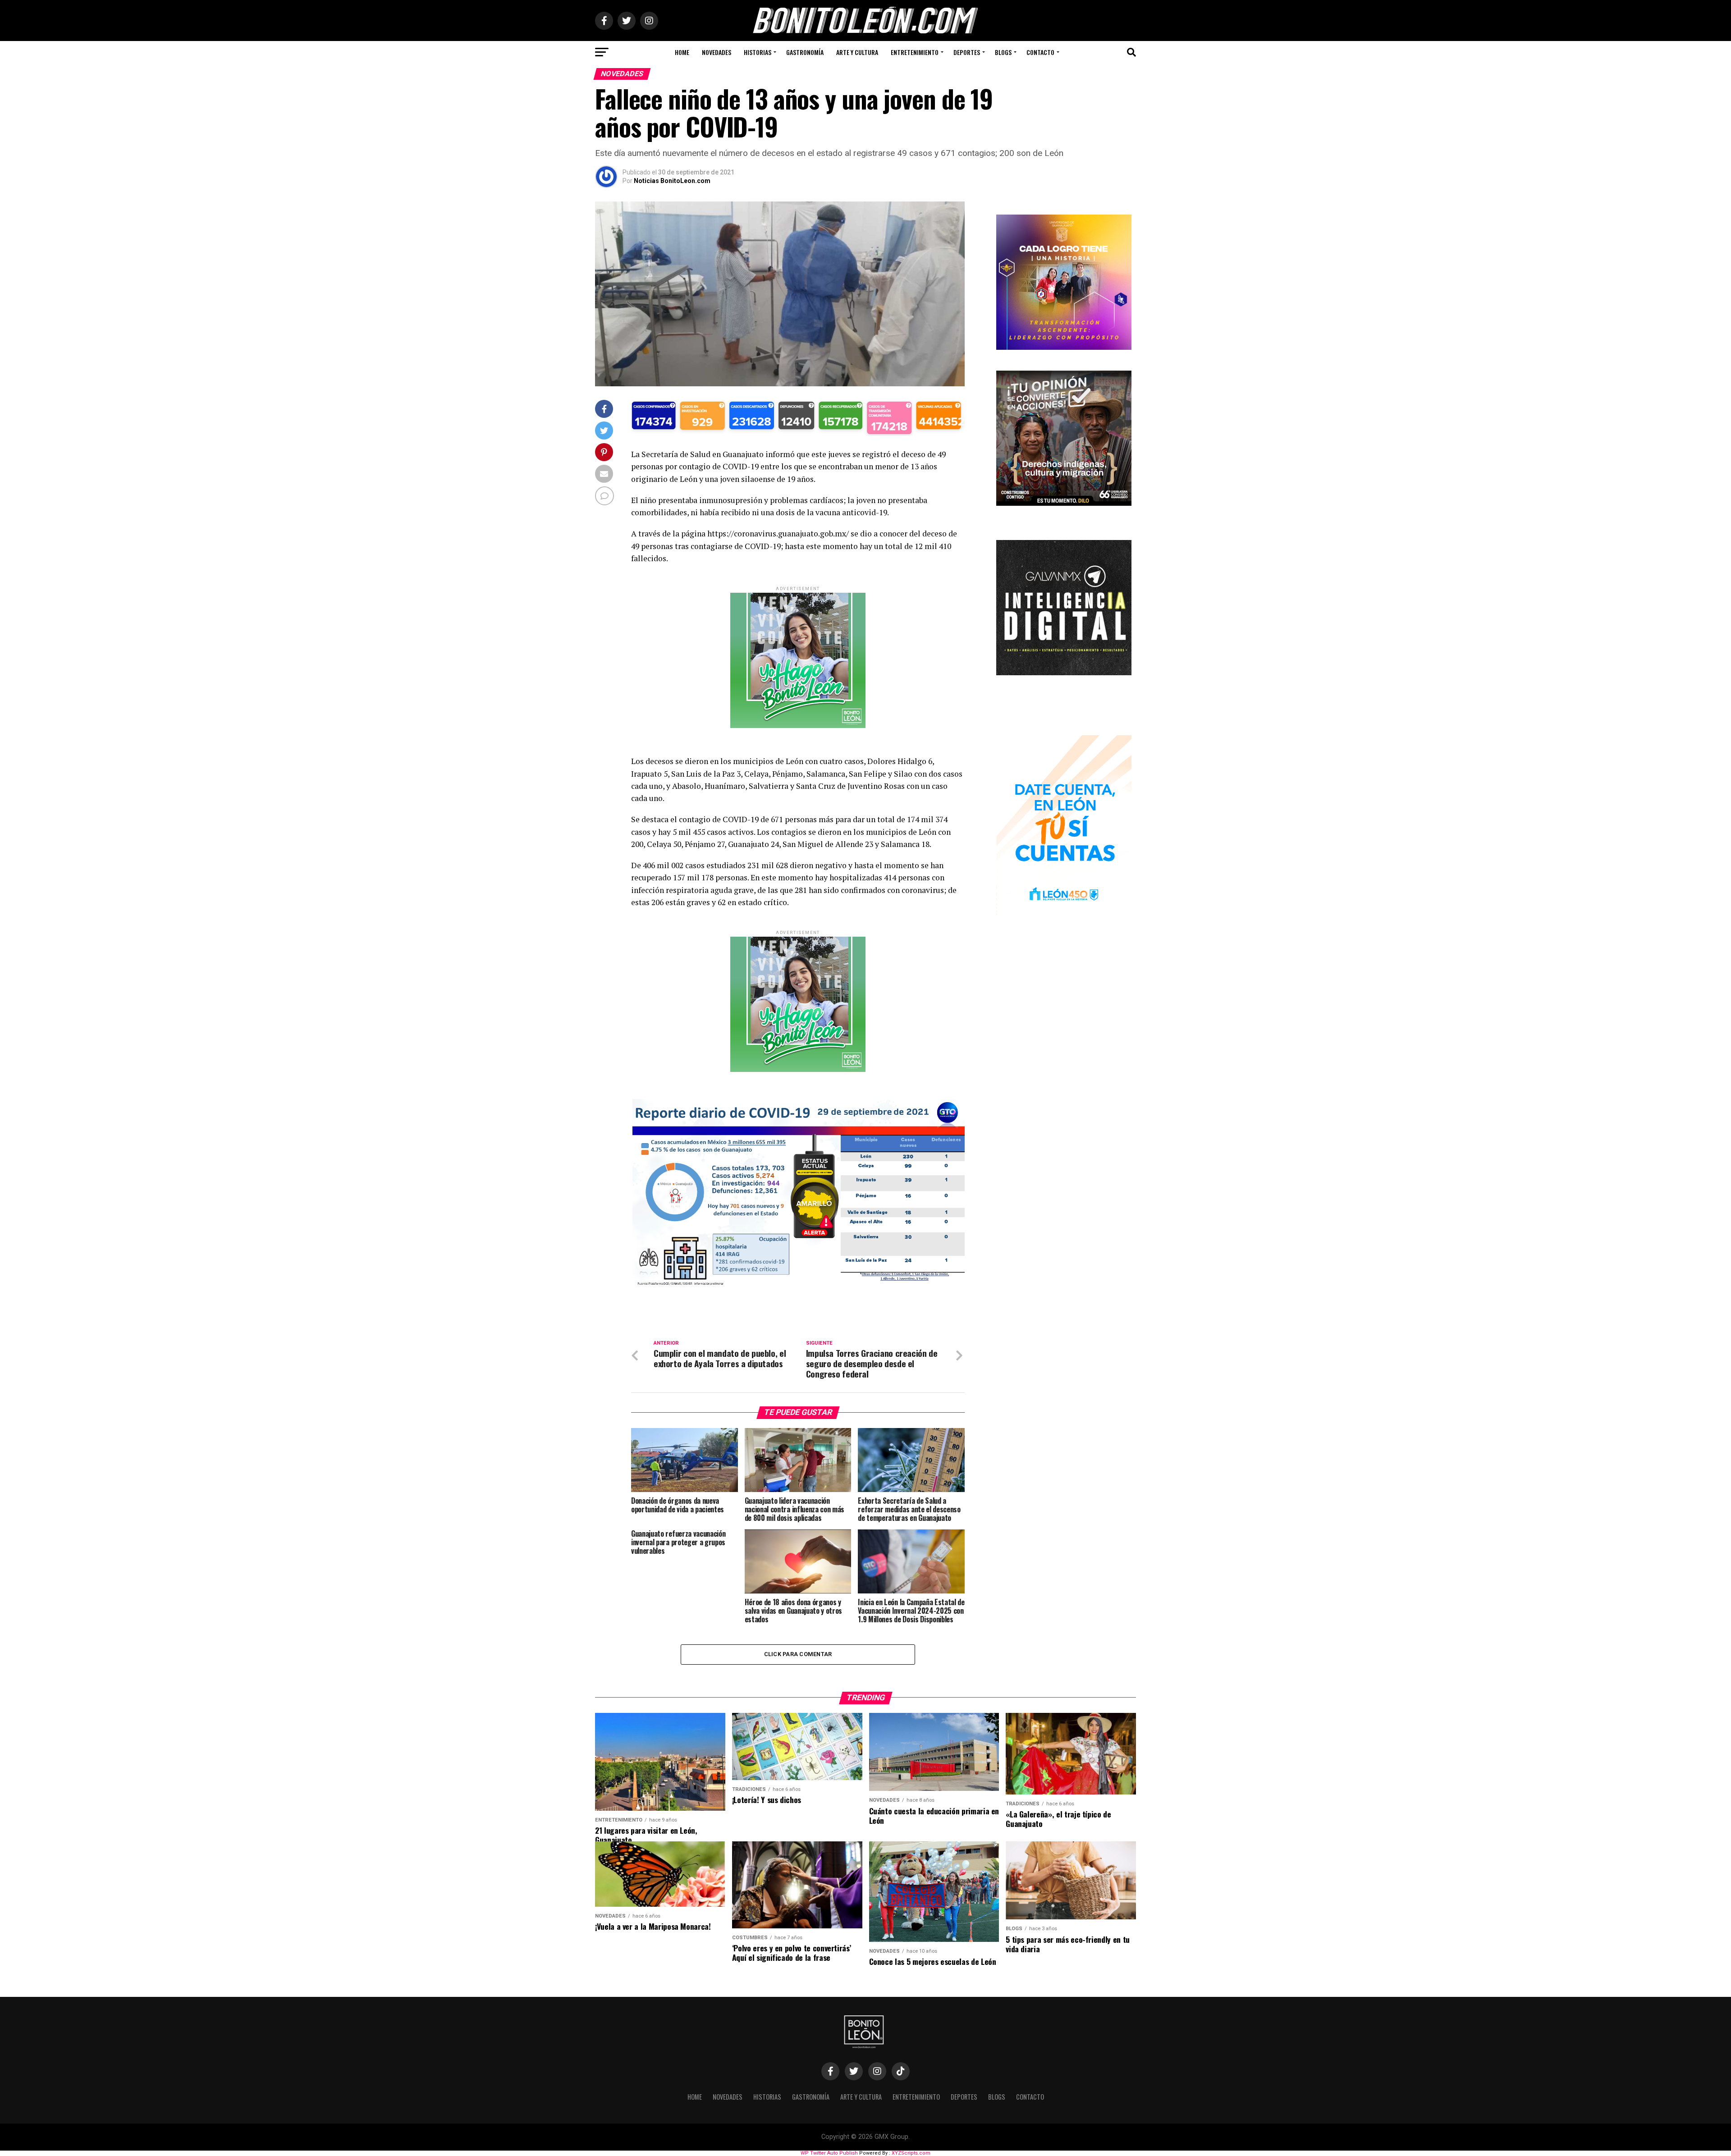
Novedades (717, 52)
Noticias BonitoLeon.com (672, 181)
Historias (758, 52)
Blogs (1003, 52)
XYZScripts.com (911, 2153)
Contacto (1040, 52)
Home (682, 52)
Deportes (967, 52)
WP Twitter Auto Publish (829, 2153)
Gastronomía (805, 52)
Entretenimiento (915, 52)
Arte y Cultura (857, 52)
